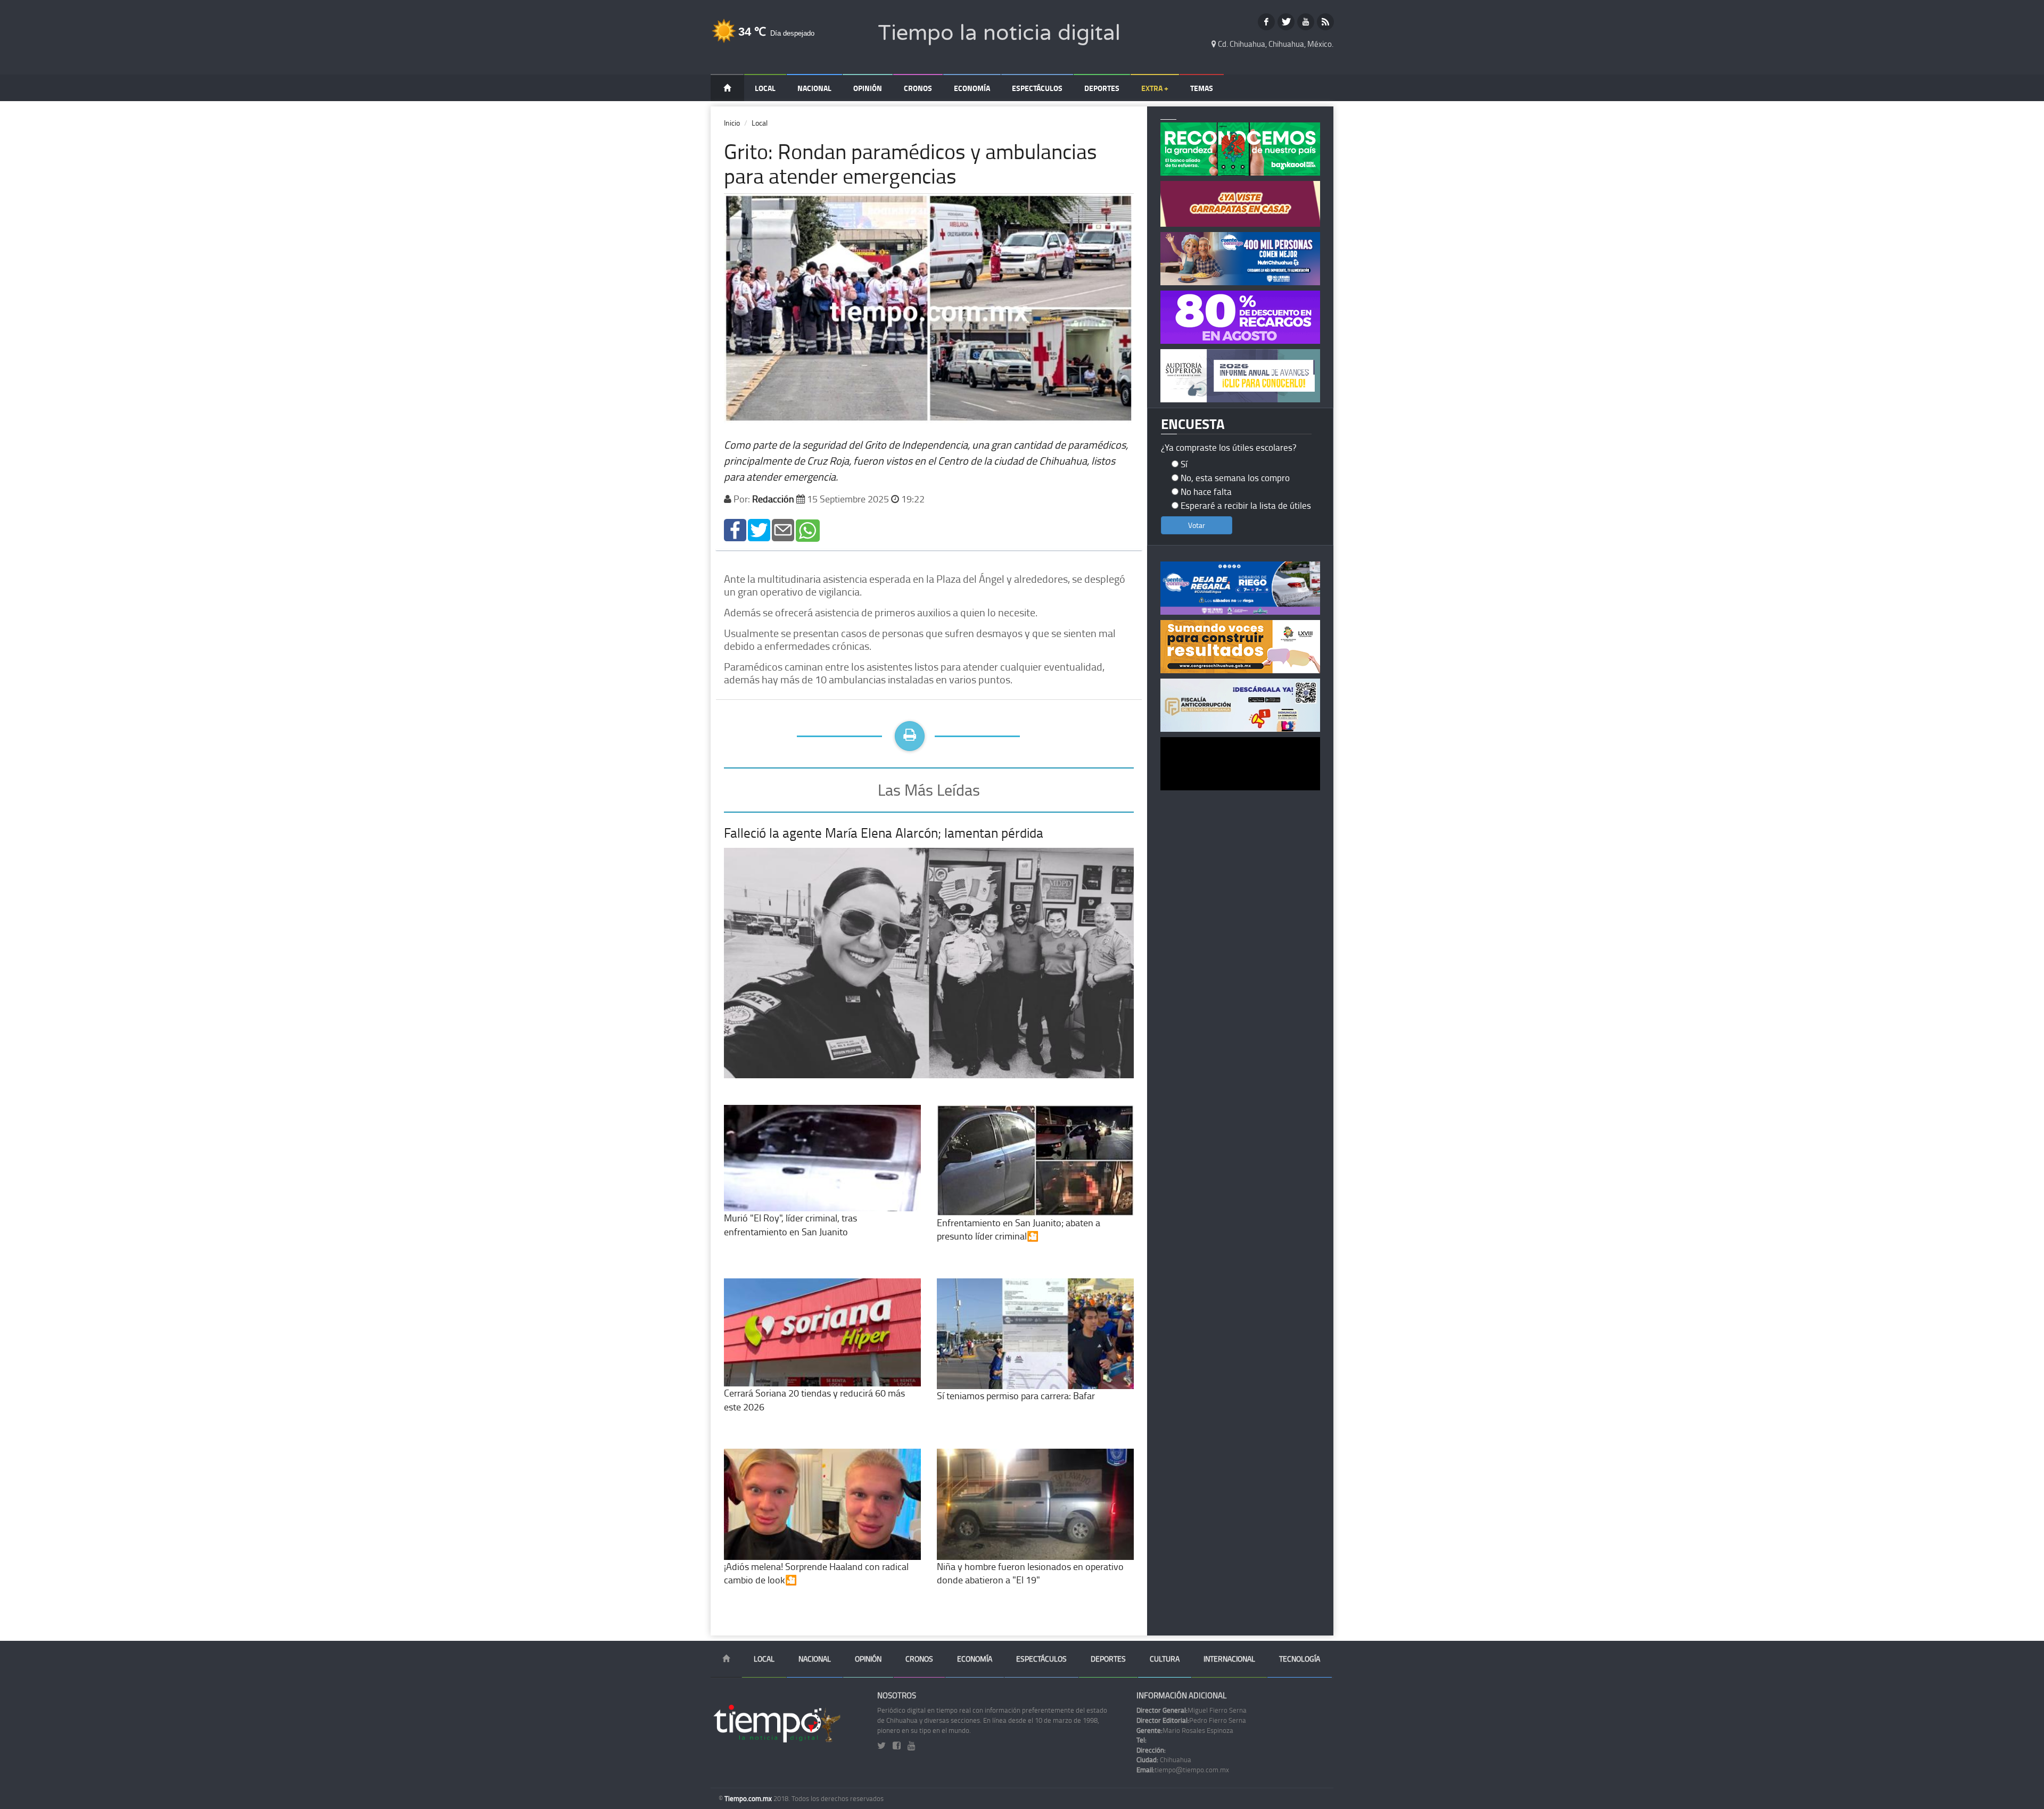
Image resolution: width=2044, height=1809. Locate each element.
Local (765, 88)
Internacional (1229, 1659)
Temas (1202, 88)
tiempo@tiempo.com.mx (1183, 1770)
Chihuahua (1164, 1760)
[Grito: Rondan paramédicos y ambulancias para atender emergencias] (735, 529)
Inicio (732, 123)
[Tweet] (759, 529)
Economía (972, 88)
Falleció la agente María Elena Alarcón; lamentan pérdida (884, 833)
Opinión (868, 88)
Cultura (1165, 1659)
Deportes (1102, 88)
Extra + (1155, 88)
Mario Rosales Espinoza (1185, 1730)
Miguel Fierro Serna (1192, 1710)
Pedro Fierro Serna (1191, 1720)
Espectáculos (1037, 88)
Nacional (814, 88)
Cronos (918, 88)
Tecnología (1300, 1659)
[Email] (783, 529)
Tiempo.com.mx (749, 1798)
